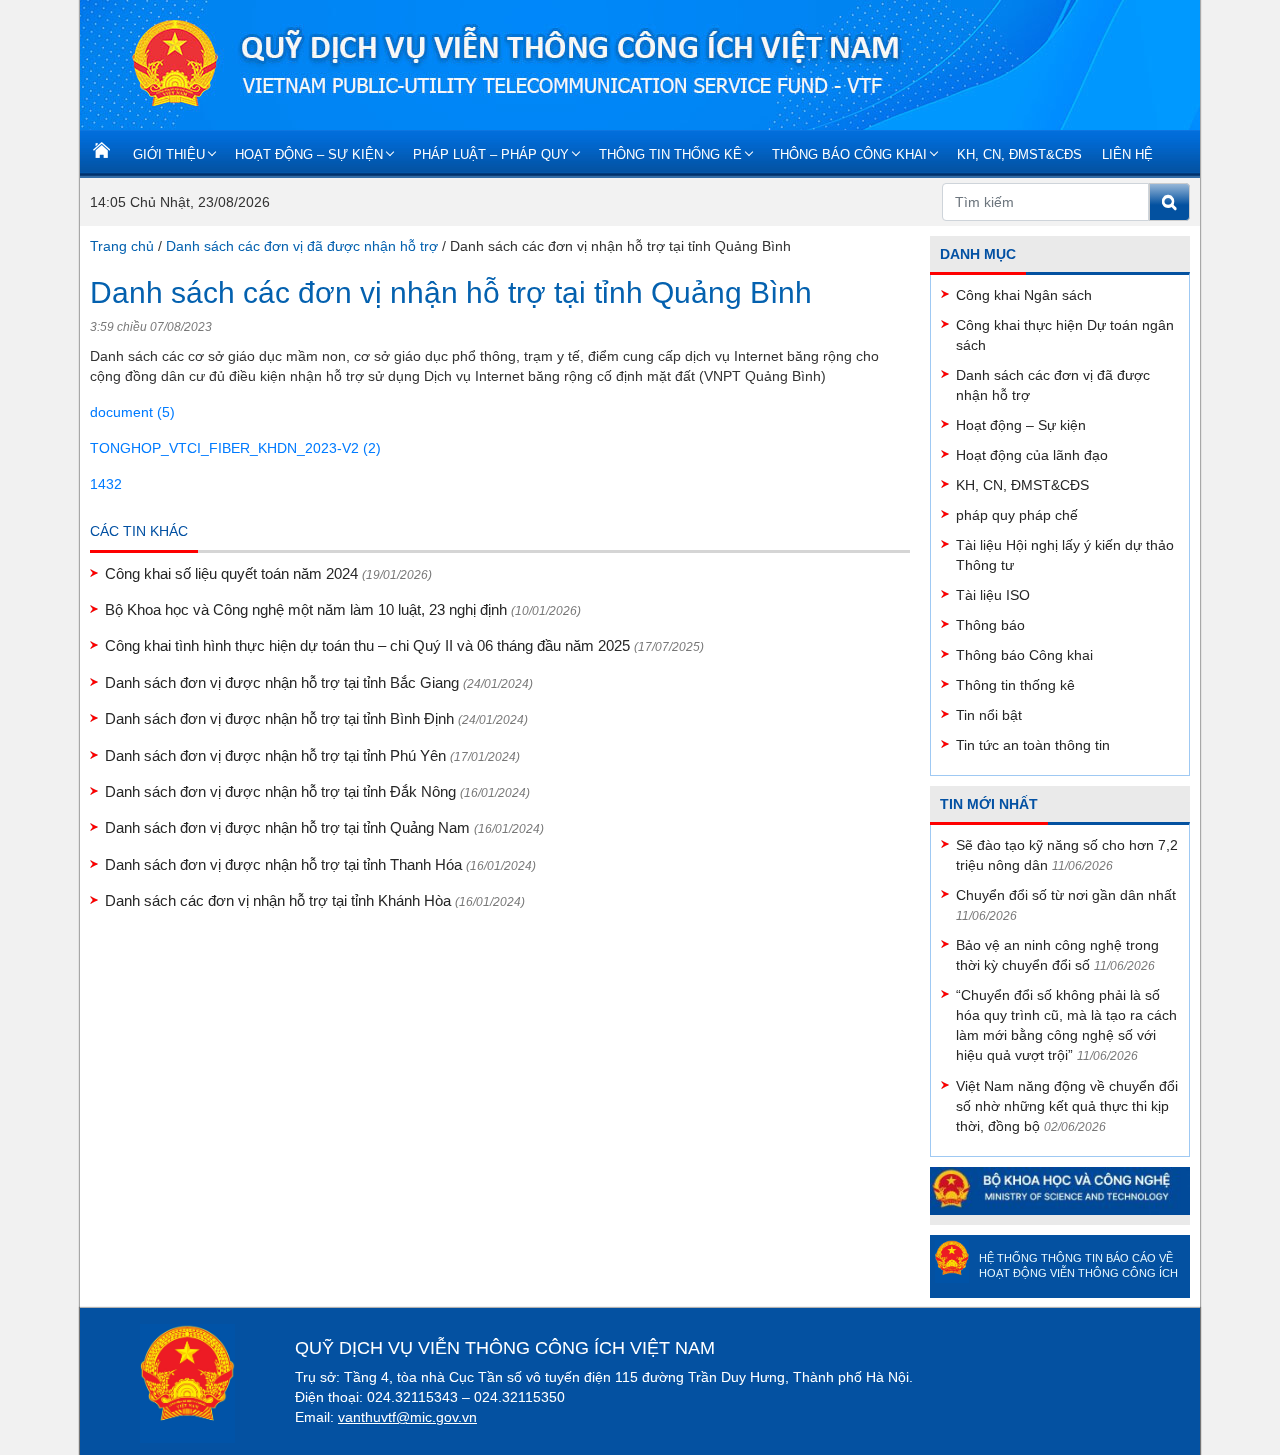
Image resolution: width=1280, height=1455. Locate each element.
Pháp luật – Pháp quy (491, 154)
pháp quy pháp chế (1017, 515)
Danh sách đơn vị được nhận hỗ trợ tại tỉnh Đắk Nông (317, 791)
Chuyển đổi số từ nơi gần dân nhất (1066, 895)
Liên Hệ (1127, 154)
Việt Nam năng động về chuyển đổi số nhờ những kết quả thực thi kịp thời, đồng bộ (1067, 1106)
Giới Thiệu (169, 154)
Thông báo (990, 625)
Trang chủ (122, 246)
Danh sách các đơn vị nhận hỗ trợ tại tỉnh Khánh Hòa (315, 900)
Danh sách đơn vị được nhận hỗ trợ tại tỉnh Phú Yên (312, 755)
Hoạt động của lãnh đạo (1032, 455)
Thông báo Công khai (849, 154)
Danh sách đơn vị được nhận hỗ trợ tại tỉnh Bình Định (316, 718)
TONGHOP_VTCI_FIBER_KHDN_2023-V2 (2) (235, 448)
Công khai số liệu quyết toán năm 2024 (268, 573)
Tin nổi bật (989, 715)
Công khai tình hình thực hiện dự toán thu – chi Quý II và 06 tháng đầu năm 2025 (404, 645)
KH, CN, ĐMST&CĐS (1019, 154)
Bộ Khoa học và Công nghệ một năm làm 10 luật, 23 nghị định (343, 609)
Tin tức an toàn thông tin (1033, 745)
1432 (106, 484)
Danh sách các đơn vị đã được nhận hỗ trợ (302, 246)
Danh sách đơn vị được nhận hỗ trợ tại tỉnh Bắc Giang (319, 682)
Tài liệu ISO (993, 595)
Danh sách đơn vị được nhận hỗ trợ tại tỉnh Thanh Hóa (320, 864)
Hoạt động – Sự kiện (309, 154)
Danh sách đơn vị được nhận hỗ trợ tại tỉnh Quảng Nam (324, 827)
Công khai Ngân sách (1024, 295)
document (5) (132, 412)
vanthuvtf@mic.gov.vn (407, 1417)
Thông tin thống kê (670, 154)
